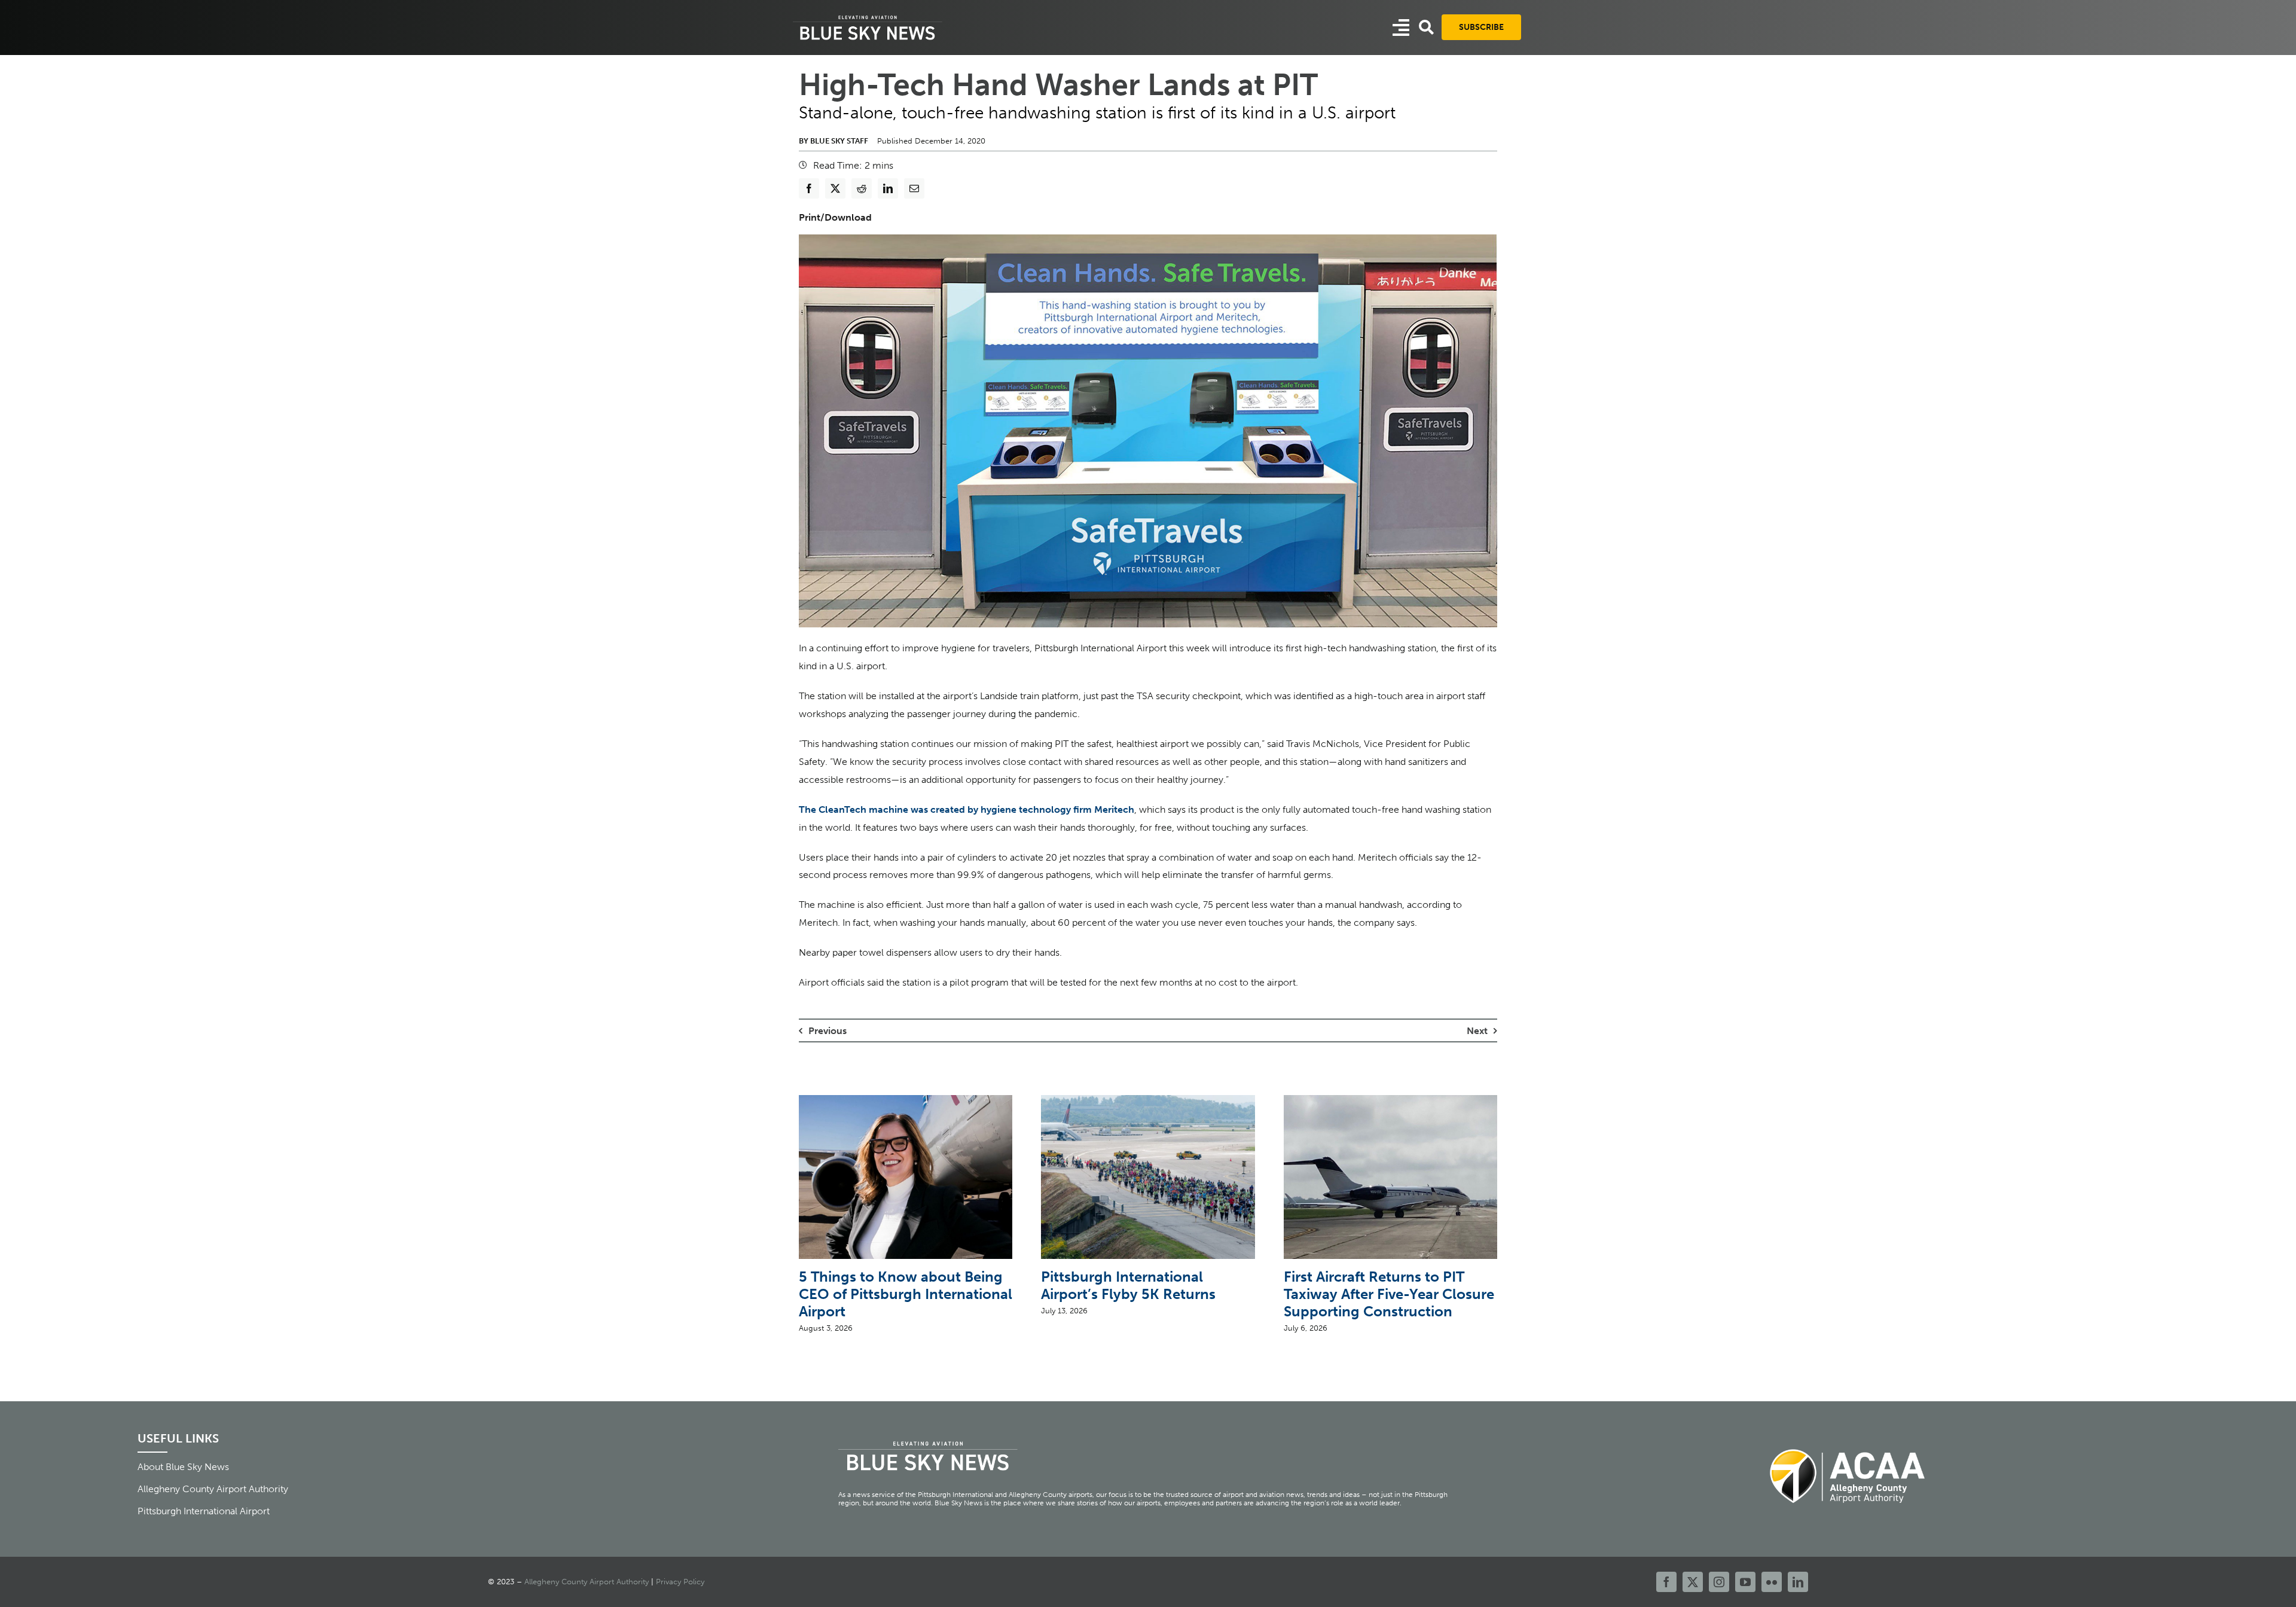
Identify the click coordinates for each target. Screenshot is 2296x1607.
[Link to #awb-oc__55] (1401, 28)
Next (1477, 1031)
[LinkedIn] (888, 188)
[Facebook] (809, 188)
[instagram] (1719, 1582)
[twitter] (1693, 1582)
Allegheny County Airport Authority (587, 1582)
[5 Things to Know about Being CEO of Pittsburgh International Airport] (906, 1101)
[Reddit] (862, 188)
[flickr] (1772, 1582)
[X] (835, 188)
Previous (828, 1031)
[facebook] (1666, 1582)
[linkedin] (1798, 1582)
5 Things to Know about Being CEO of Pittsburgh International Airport (906, 1294)
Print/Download (835, 217)
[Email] (914, 188)
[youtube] (1745, 1582)
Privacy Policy (680, 1582)
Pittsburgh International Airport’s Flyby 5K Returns (1128, 1285)
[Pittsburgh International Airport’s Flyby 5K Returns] (1148, 1101)
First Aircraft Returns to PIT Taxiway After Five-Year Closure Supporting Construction (1389, 1294)
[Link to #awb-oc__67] (1426, 27)
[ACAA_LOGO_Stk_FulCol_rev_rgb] (1848, 1442)
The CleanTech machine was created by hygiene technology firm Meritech (967, 809)
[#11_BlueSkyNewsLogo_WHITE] (868, 16)
